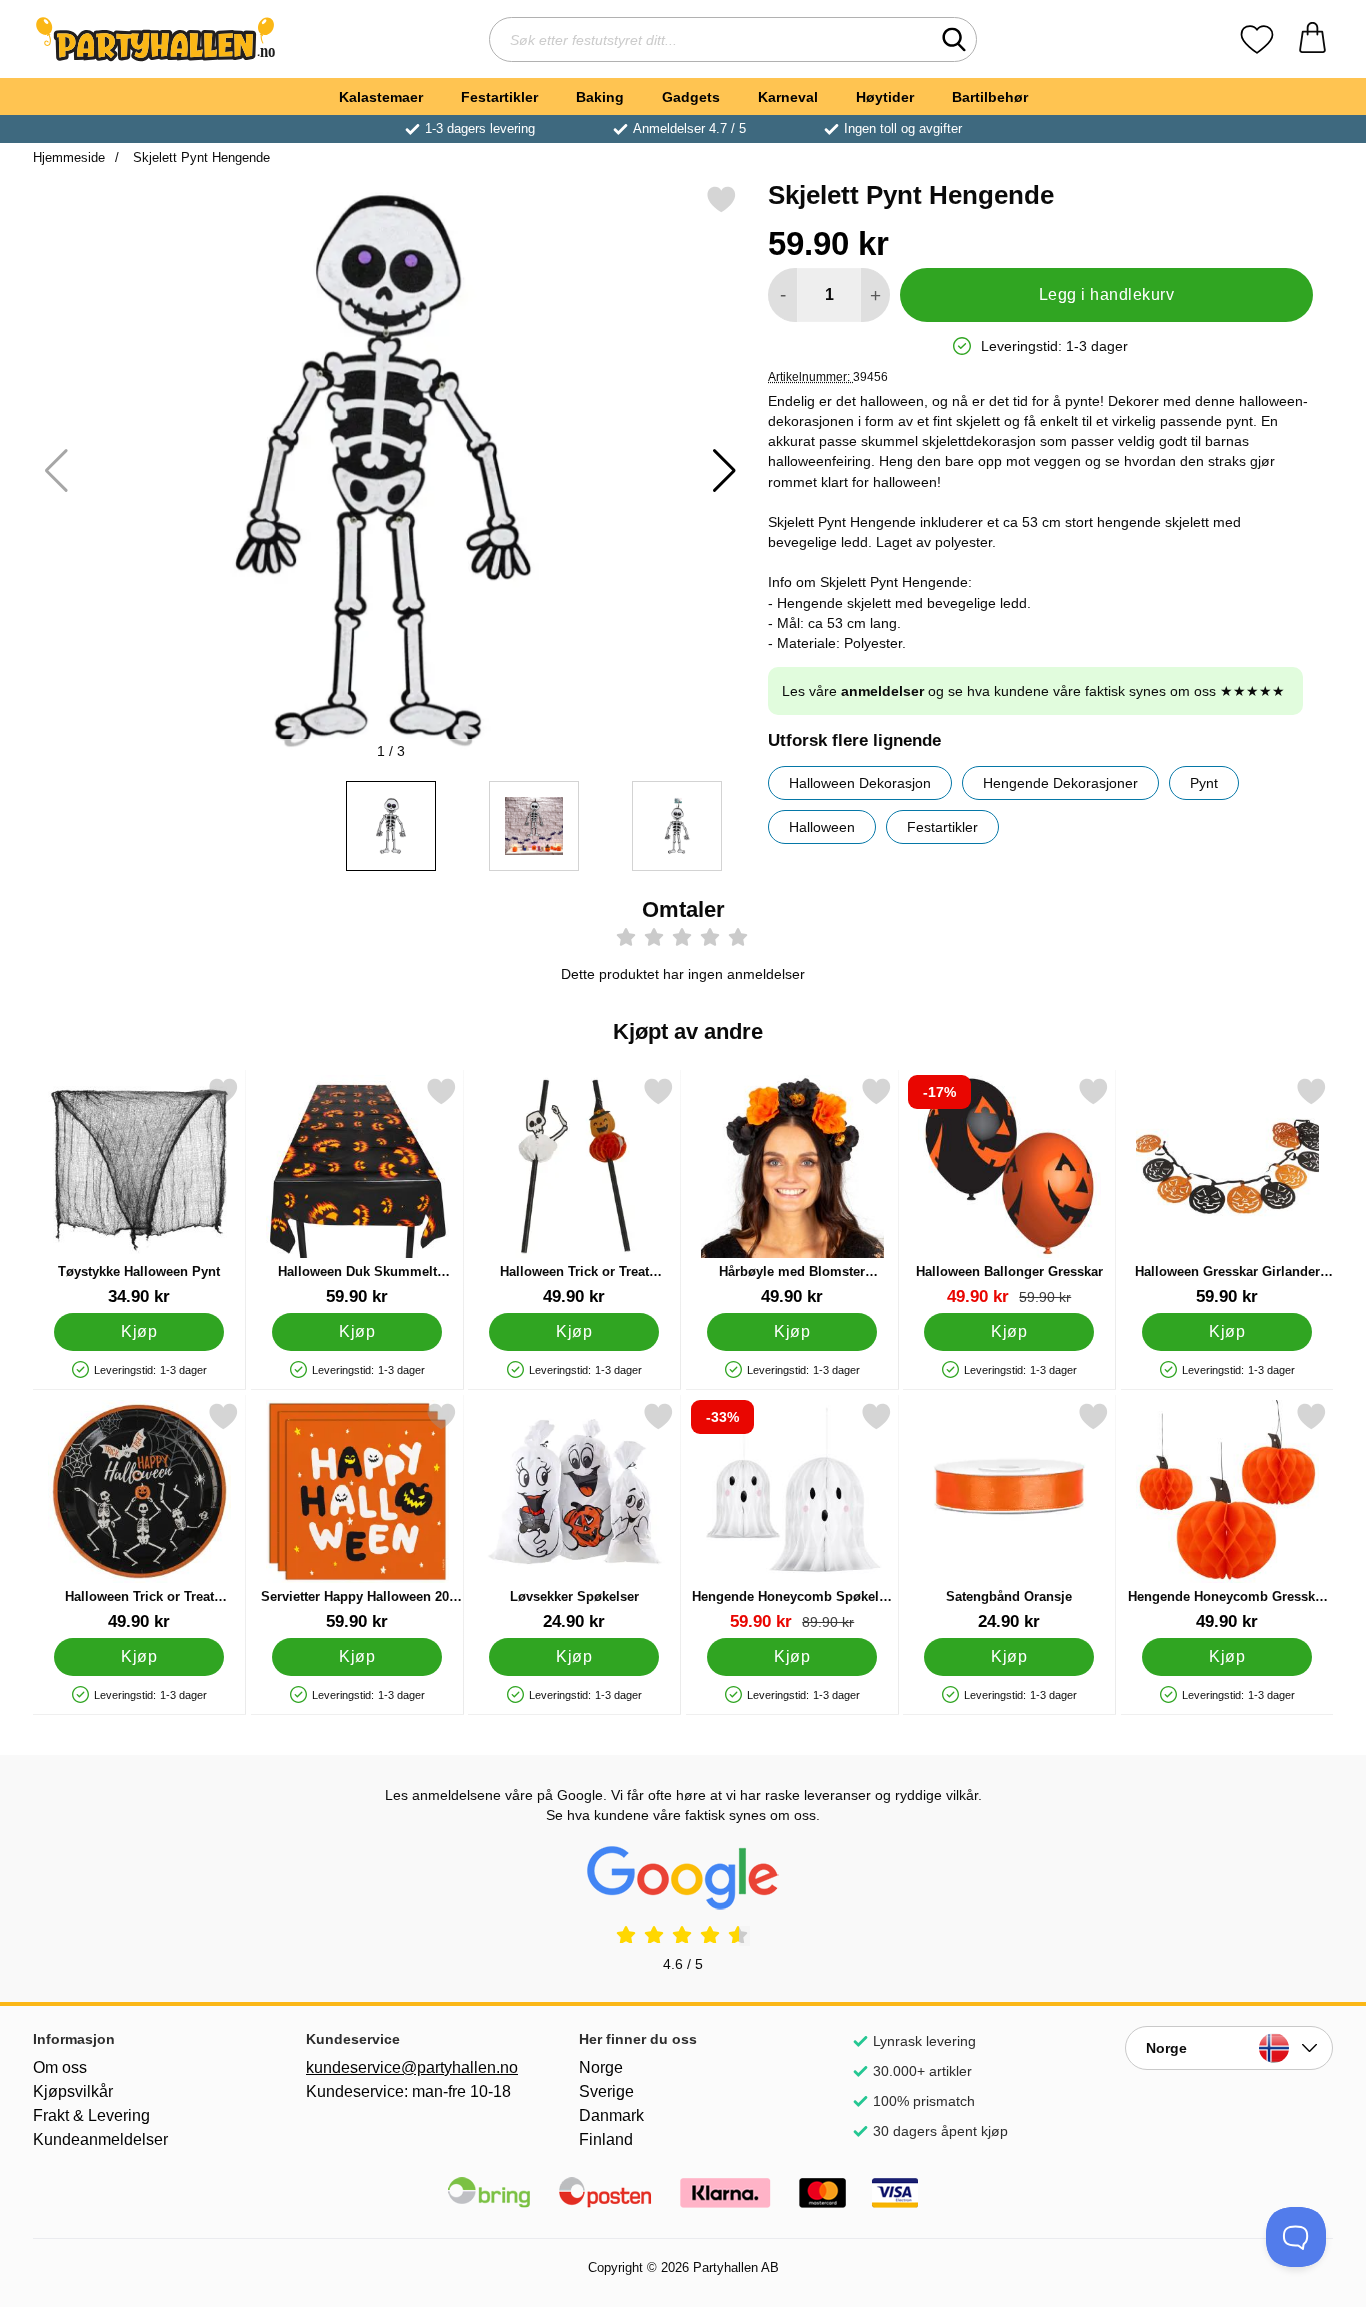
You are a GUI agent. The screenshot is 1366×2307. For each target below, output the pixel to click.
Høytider (885, 97)
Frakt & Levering (91, 2115)
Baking (600, 97)
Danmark (611, 2115)
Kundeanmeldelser (100, 2139)
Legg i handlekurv (1106, 294)
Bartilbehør (990, 97)
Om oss (60, 2067)
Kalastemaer (381, 97)
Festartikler (499, 97)
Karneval (788, 97)
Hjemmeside (69, 157)
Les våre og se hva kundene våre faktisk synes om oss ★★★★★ (1033, 691)
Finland (606, 2139)
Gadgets (691, 97)
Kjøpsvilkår (73, 2091)
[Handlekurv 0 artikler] (1312, 39)
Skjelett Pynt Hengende (199, 157)
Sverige (606, 2091)
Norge (601, 2067)
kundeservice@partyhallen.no (410, 2067)
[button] (724, 471)
